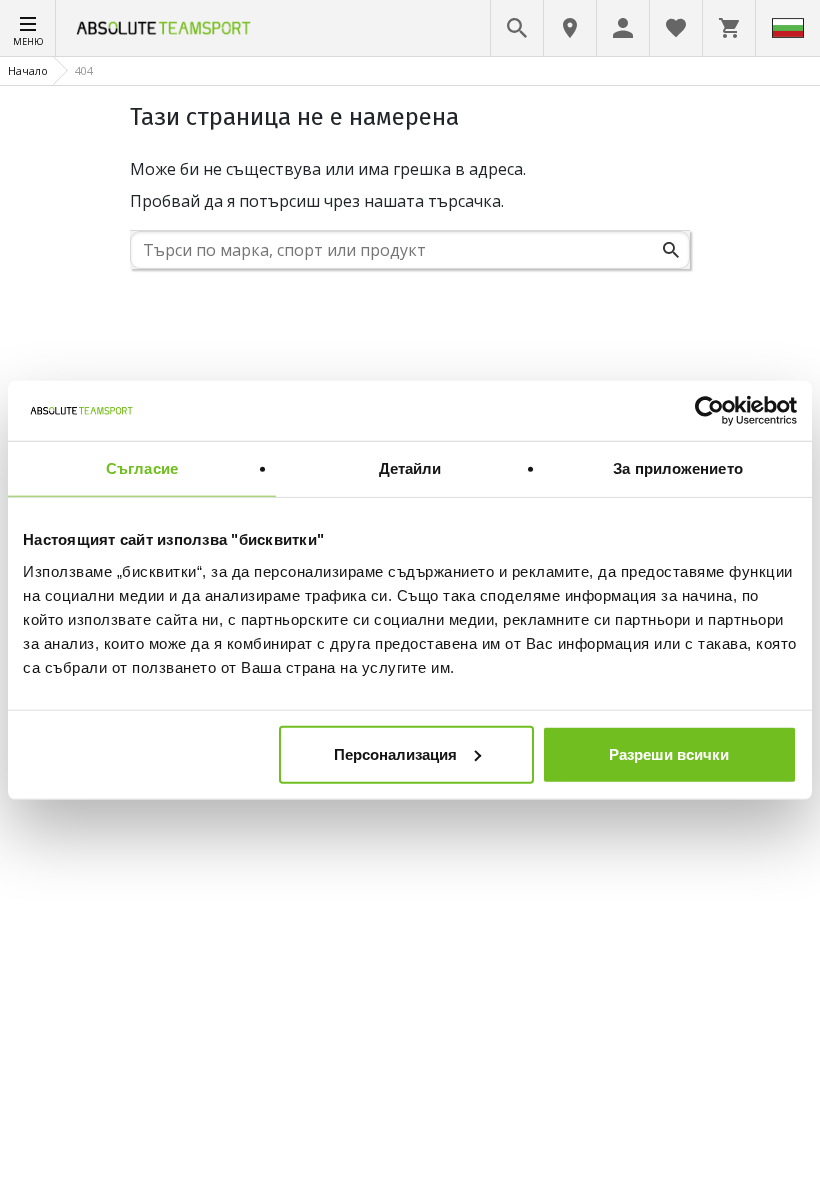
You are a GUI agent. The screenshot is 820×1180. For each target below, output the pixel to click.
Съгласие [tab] (142, 468)
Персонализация (395, 753)
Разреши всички (669, 753)
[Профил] (623, 28)
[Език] (788, 28)
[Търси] (671, 250)
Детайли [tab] (410, 468)
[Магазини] (570, 28)
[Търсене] (517, 28)
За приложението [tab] (678, 468)
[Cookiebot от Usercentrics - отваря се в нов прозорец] (709, 411)
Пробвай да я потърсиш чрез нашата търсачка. (317, 201)
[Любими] (676, 28)
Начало (28, 70)
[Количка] (729, 28)
